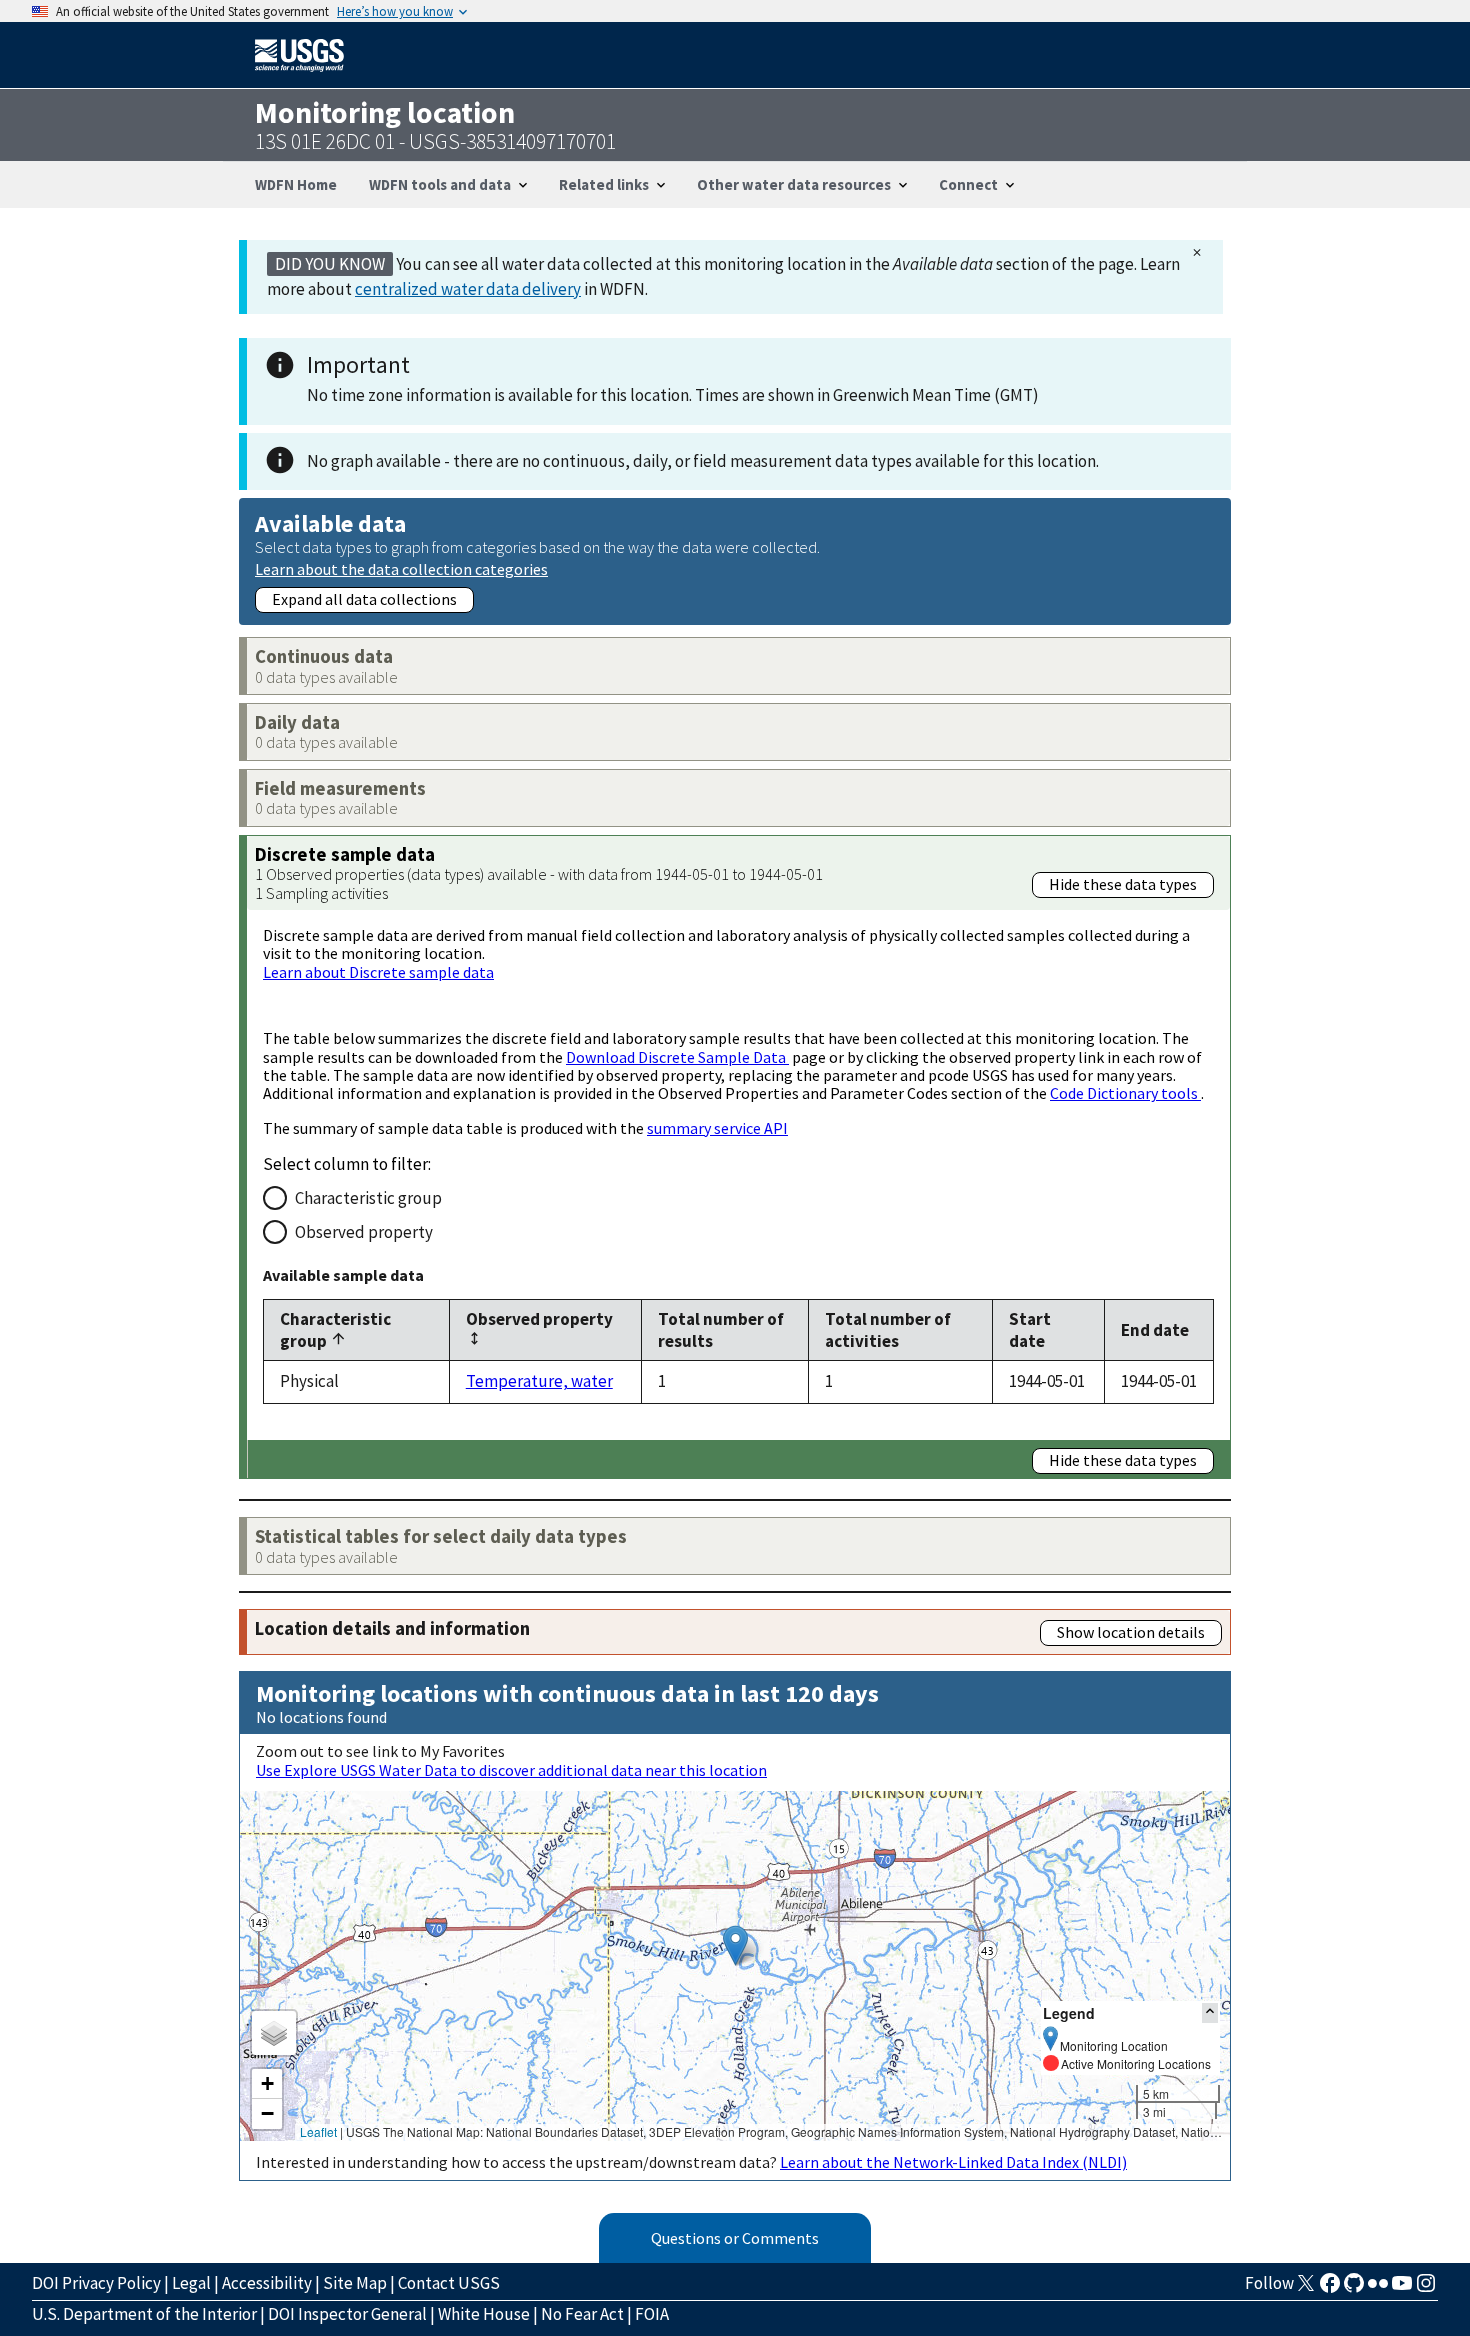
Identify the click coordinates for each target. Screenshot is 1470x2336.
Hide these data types (1123, 884)
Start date (1030, 1330)
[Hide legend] (1210, 2012)
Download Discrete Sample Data (677, 1057)
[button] (735, 1945)
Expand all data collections (364, 599)
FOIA (652, 2314)
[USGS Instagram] (1426, 2289)
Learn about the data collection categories (401, 568)
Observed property (364, 1232)
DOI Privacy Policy (96, 2283)
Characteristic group (368, 1198)
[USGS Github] (1354, 2289)
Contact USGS (449, 2283)
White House (484, 2314)
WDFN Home (296, 184)
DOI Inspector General (347, 2314)
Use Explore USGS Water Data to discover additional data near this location (511, 1770)
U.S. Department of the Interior (144, 2314)
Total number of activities (888, 1330)
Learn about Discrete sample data (378, 972)
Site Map (355, 2283)
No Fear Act (582, 2314)
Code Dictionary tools (1125, 1093)
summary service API (717, 1128)
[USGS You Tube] (1402, 2289)
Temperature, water (539, 1381)
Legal (191, 2283)
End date (1155, 1330)
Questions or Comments (735, 2238)
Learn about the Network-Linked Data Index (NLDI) (953, 2162)
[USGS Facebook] (1330, 2289)
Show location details (1131, 1632)
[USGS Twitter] (1306, 2289)
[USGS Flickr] (1378, 2289)
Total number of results (721, 1330)
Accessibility (267, 2283)
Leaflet (318, 2131)
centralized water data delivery (468, 289)
